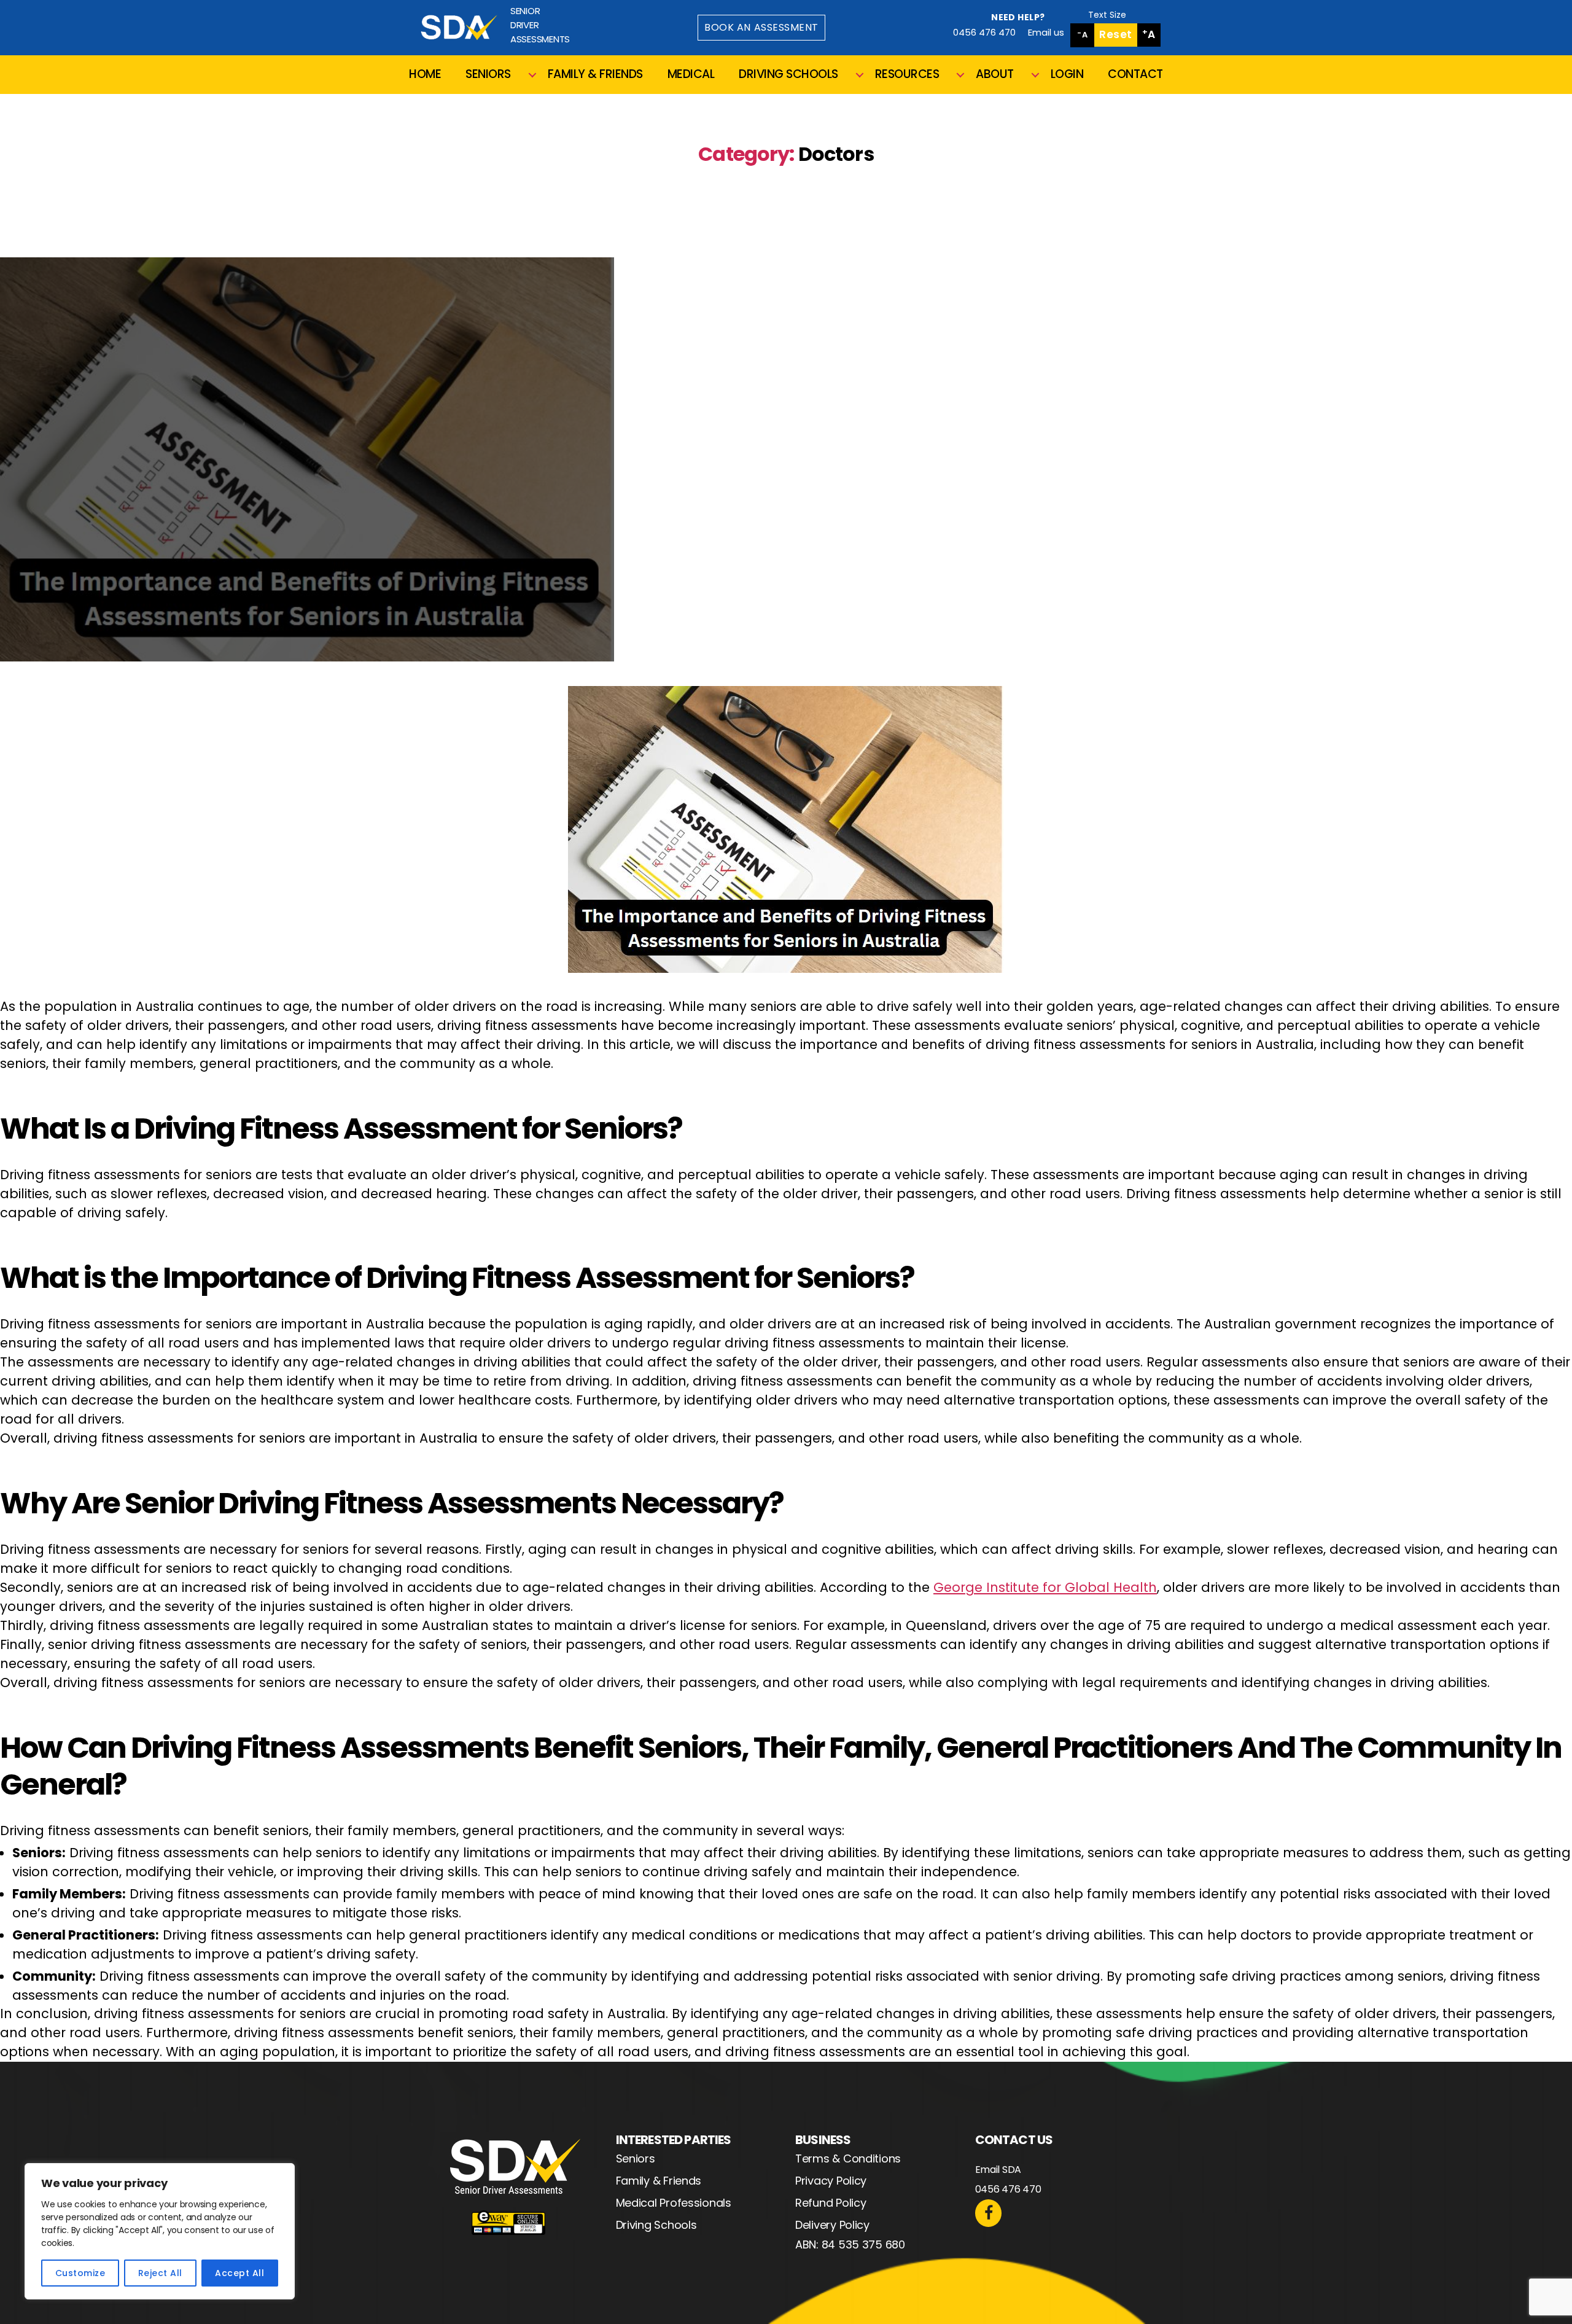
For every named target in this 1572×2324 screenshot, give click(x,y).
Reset (1116, 34)
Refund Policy (831, 2203)
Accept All (239, 2273)
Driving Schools (656, 2225)
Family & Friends (659, 2181)
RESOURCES (907, 75)
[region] (160, 2231)
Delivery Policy (832, 2225)
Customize (80, 2273)
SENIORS (488, 75)
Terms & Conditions (848, 2158)
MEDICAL (691, 75)
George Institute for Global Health (1045, 1587)
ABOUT (995, 75)
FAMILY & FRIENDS (595, 75)
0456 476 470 (984, 32)
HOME (425, 75)
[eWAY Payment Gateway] (509, 2223)
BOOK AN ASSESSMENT (761, 27)
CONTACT (1135, 75)
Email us (1046, 32)
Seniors (636, 2158)
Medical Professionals (674, 2203)
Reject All (160, 2273)
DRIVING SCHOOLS (788, 75)
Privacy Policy (831, 2181)
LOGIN (1067, 75)
